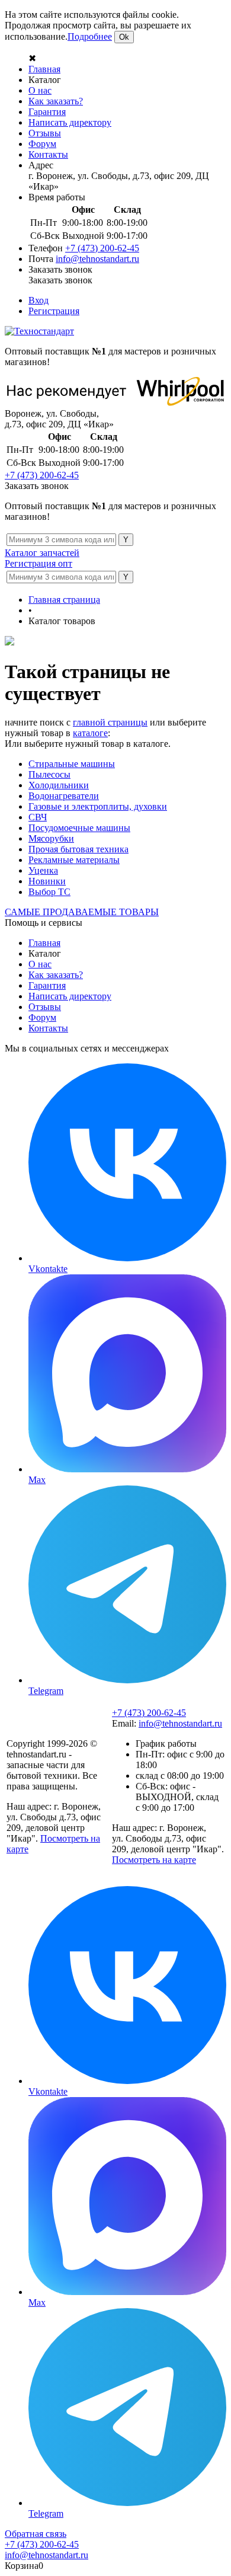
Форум (42, 144)
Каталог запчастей (42, 553)
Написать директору (70, 122)
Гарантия (47, 112)
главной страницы (110, 722)
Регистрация (54, 311)
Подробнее (90, 36)
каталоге (90, 733)
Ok (124, 37)
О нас (40, 90)
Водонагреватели (64, 796)
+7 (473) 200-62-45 (102, 248)
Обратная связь (36, 2534)
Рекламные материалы (74, 860)
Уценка (43, 870)
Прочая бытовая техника (78, 849)
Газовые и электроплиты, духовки (98, 806)
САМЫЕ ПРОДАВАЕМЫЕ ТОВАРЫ (82, 912)
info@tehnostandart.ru (97, 259)
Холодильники (59, 785)
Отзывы (45, 133)
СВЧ (38, 817)
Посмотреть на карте (154, 1860)
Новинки (47, 881)
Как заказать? (56, 101)
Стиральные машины (72, 764)
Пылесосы (49, 774)
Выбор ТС (49, 892)
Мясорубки (51, 838)
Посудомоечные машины (79, 828)
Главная (44, 69)
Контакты (48, 154)
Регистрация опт (38, 563)
